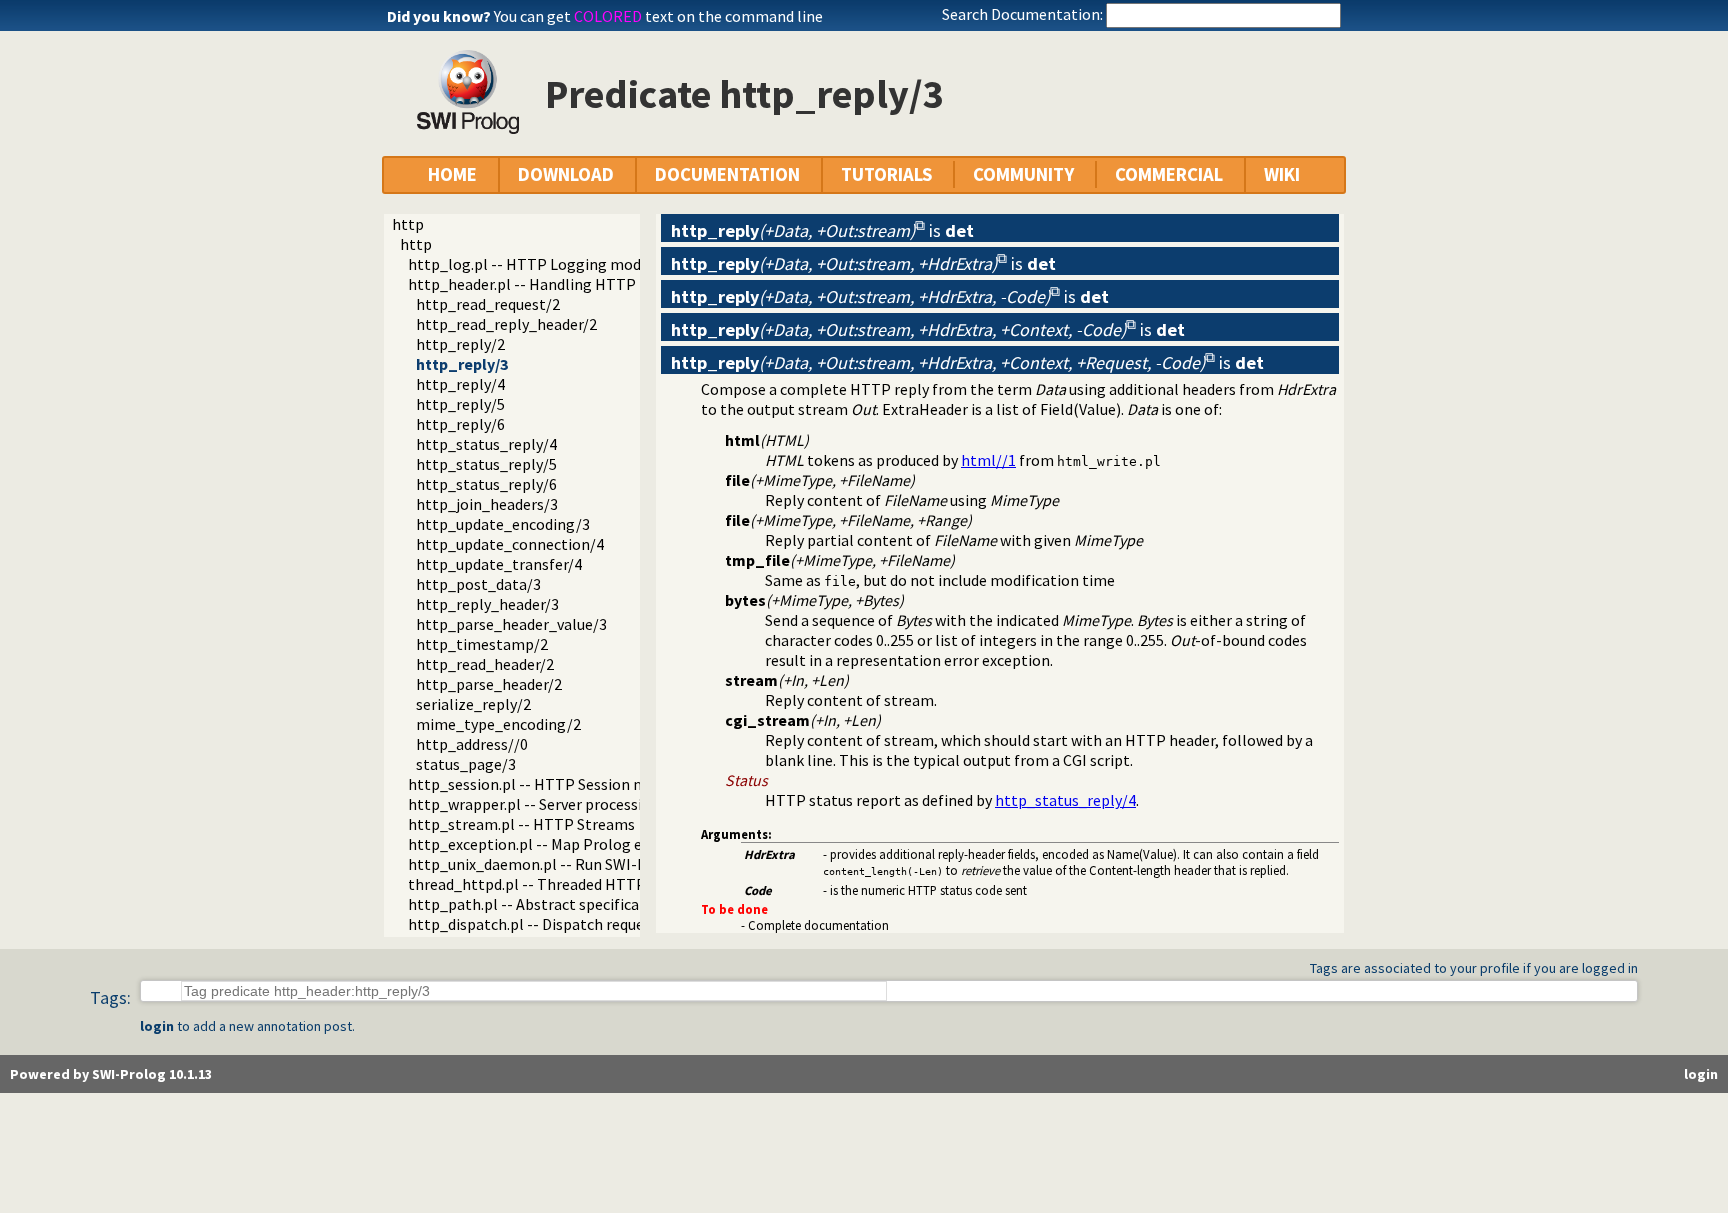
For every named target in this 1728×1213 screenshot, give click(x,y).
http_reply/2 (460, 344)
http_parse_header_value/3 (511, 624)
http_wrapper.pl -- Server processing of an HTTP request (602, 804)
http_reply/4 (460, 384)
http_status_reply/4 (486, 444)
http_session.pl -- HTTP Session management (567, 784)
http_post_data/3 (478, 584)
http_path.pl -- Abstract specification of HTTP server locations (625, 904)
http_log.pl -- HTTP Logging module (535, 264)
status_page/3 (466, 764)
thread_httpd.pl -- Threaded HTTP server (549, 884)
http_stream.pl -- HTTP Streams (521, 824)
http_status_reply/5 (486, 464)
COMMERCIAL (1169, 174)
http (408, 224)
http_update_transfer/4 (499, 564)
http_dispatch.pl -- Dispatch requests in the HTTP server (602, 924)
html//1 (988, 460)
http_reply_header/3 (487, 604)
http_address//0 (472, 744)
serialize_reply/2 (473, 704)
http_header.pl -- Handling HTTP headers (550, 284)
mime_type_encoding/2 (498, 724)
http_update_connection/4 (510, 544)
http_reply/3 (462, 364)
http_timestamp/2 (482, 644)
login (157, 1026)
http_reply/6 (460, 424)
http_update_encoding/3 (503, 524)
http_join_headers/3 (487, 504)
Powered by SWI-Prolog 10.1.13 (111, 1074)
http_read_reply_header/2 (506, 324)
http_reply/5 (460, 404)
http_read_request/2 (488, 304)
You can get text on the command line (658, 16)
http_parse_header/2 (489, 684)
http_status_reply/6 (486, 484)
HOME (452, 174)
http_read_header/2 (485, 664)
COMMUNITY (1023, 174)
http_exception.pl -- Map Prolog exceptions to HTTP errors (612, 844)
